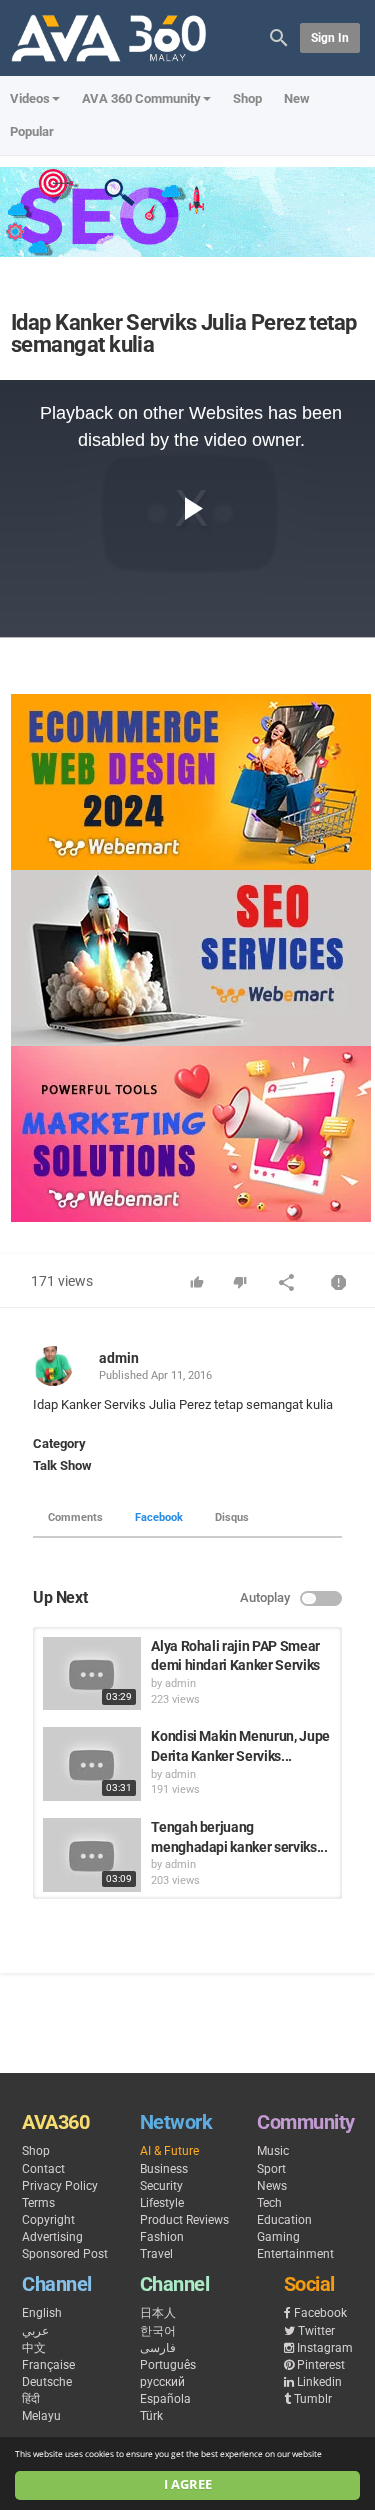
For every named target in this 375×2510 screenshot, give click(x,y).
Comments (75, 1517)
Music (273, 2151)
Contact (43, 2169)
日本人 (158, 2313)
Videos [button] (30, 98)
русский (162, 2382)
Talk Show (62, 1465)
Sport (271, 2169)
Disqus (232, 1517)
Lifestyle (162, 2203)
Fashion (162, 2237)
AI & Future (169, 2151)
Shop (247, 98)
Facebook (159, 1517)
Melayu (41, 2416)
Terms (38, 2203)
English (42, 2313)
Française (48, 2365)
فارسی (158, 2348)
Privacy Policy (60, 2186)
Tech (269, 2203)
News (272, 2186)
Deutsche (47, 2382)
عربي (35, 2331)
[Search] (279, 36)
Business (164, 2169)
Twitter (316, 2331)
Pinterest (321, 2365)
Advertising (52, 2237)
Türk (151, 2416)
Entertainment (295, 2254)
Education (284, 2220)
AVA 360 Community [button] (141, 98)
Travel (156, 2254)
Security (161, 2186)
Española (165, 2399)
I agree (188, 2484)
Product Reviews (184, 2220)
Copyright (48, 2220)
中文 (34, 2348)
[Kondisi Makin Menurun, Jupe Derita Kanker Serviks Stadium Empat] (92, 1764)
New (297, 98)
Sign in (330, 38)
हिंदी (31, 2399)
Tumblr (313, 2399)
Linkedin (319, 2382)
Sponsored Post (65, 2254)
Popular (32, 131)
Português (168, 2365)
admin (119, 1358)
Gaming (278, 2237)
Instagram (325, 2348)
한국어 (158, 2331)
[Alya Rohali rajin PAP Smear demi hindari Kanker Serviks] (92, 1674)
